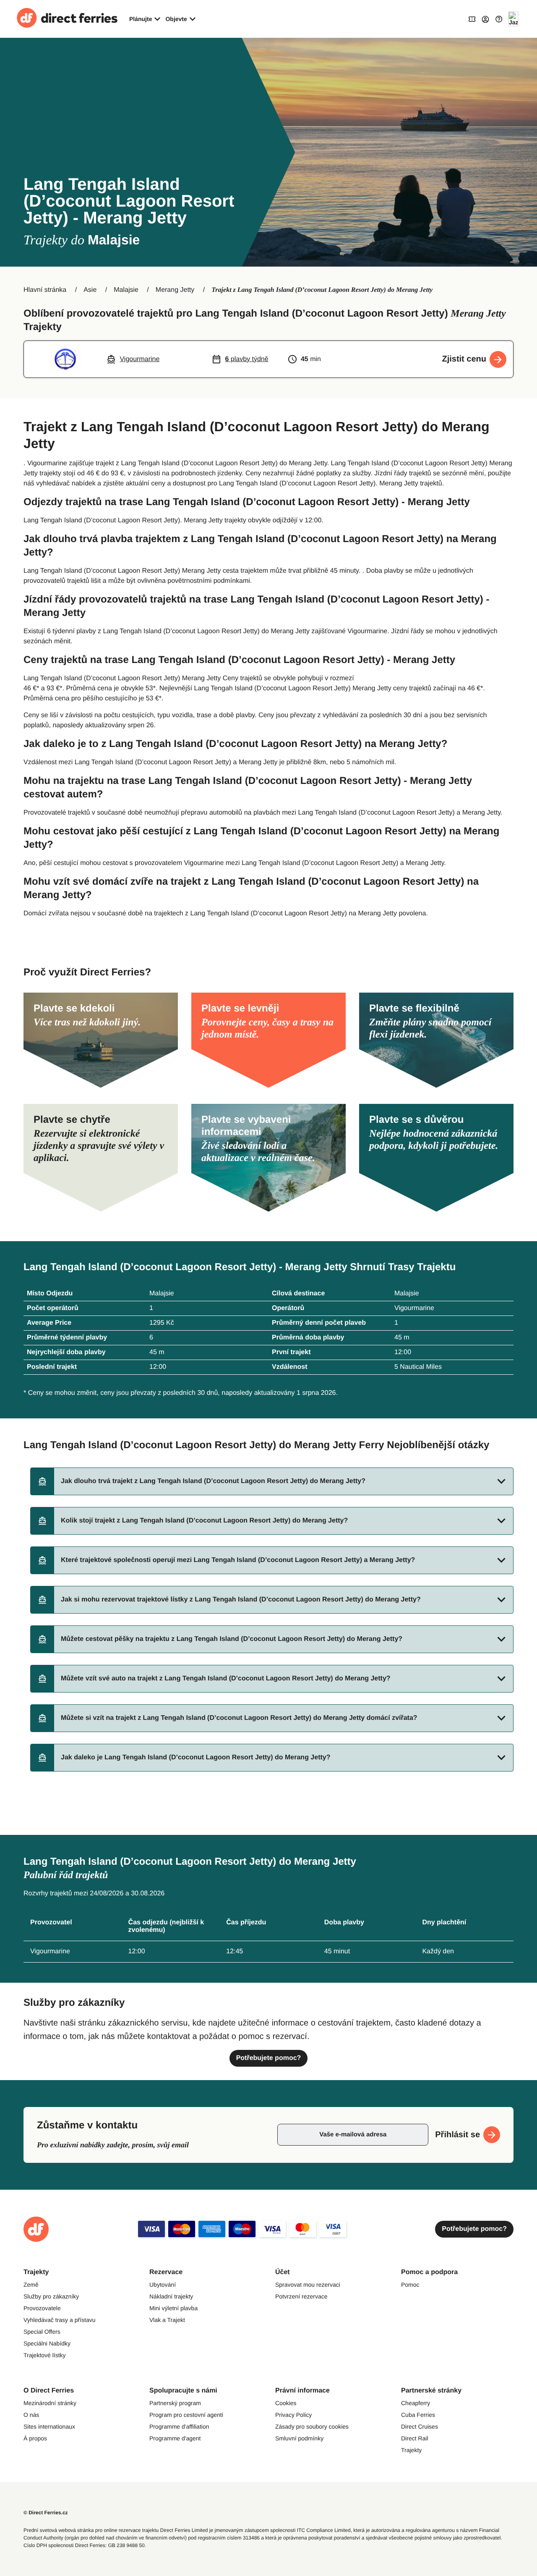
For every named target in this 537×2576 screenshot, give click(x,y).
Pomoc (410, 2285)
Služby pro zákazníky (51, 2296)
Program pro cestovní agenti (186, 2415)
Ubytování (163, 2285)
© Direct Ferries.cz (46, 2513)
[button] (272, 1481)
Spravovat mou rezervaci (308, 2285)
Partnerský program (175, 2403)
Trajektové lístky (45, 2355)
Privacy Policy (293, 2415)
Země (31, 2285)
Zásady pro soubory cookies (312, 2427)
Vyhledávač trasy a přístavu (59, 2320)
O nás (31, 2415)
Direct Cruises (420, 2427)
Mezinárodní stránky (50, 2403)
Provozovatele (42, 2308)
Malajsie (126, 290)
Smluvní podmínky (299, 2438)
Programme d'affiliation (179, 2427)
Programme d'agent (175, 2438)
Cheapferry (416, 2403)
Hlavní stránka (45, 290)
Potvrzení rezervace (301, 2296)
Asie (90, 290)
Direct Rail (415, 2438)
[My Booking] (472, 19)
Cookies (286, 2403)
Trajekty (411, 2450)
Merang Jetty (175, 290)
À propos (35, 2438)
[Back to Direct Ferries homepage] (67, 19)
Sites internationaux (49, 2427)
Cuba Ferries (418, 2415)
